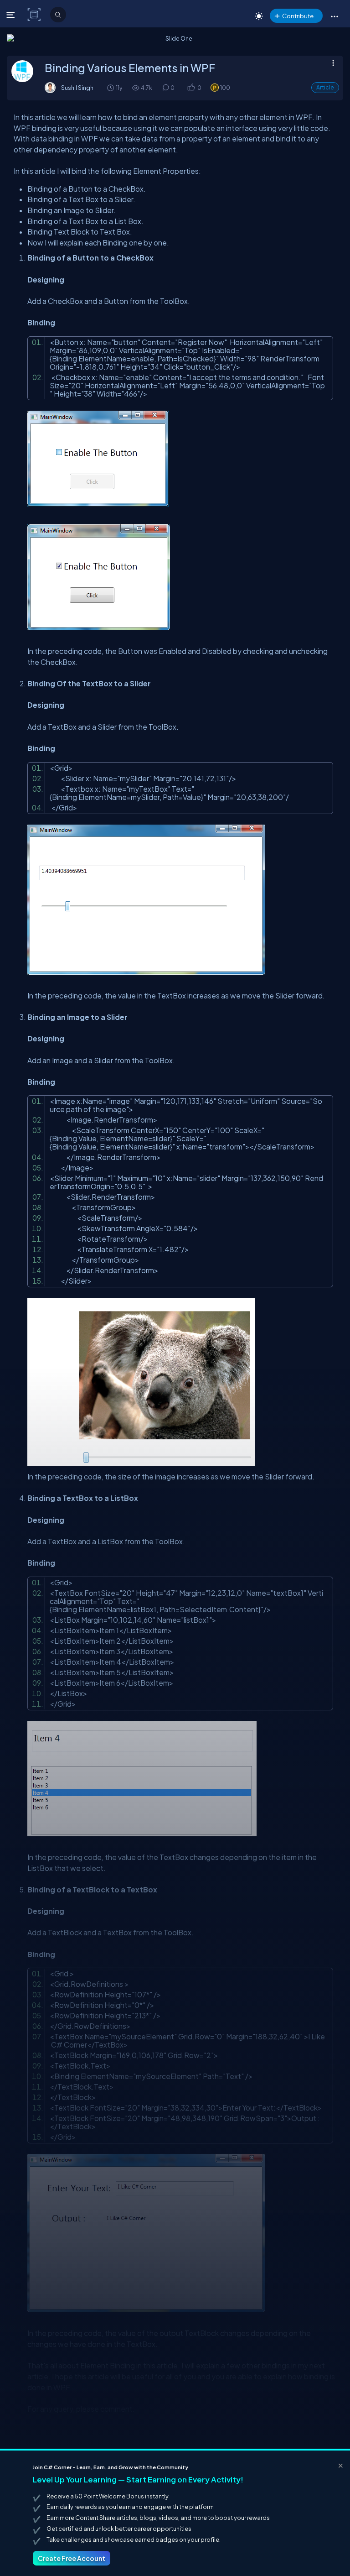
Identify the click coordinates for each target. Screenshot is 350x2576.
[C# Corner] (35, 14)
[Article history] (111, 87)
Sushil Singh (77, 88)
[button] (334, 16)
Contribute (298, 16)
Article (325, 87)
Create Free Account (72, 2558)
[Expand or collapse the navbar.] (12, 15)
